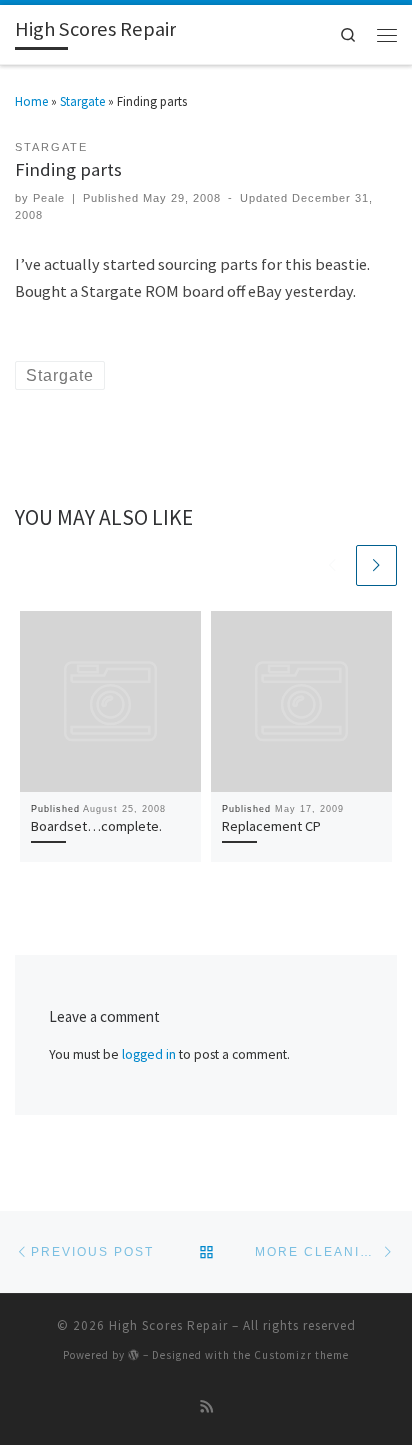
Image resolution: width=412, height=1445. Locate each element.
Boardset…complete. (96, 826)
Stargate (82, 101)
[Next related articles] (376, 565)
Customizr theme (301, 1355)
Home (31, 101)
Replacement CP (271, 826)
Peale (49, 198)
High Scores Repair (168, 1325)
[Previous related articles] (333, 565)
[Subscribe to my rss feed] (206, 1407)
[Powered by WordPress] (134, 1354)
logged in (149, 1054)
